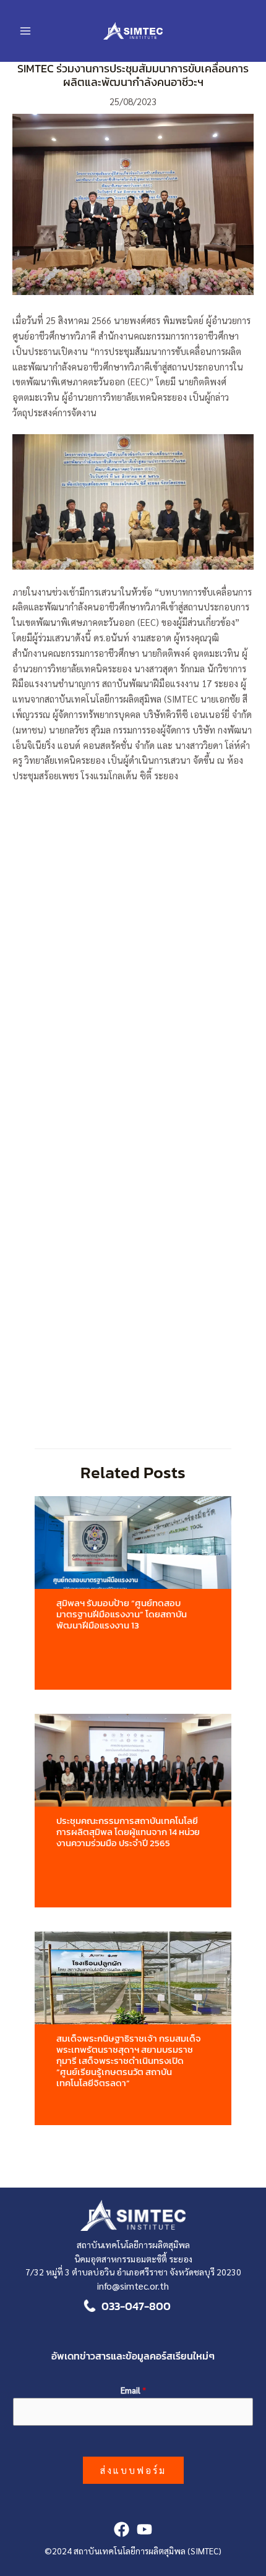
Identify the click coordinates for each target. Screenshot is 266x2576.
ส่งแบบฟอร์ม (133, 2470)
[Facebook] (122, 2529)
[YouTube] (144, 2529)
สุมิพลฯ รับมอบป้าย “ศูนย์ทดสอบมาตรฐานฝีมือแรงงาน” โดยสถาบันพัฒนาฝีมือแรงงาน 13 (122, 1614)
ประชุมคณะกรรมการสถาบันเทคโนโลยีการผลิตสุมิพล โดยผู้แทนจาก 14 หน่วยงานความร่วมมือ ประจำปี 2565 (128, 1832)
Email (133, 2390)
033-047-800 (136, 2306)
